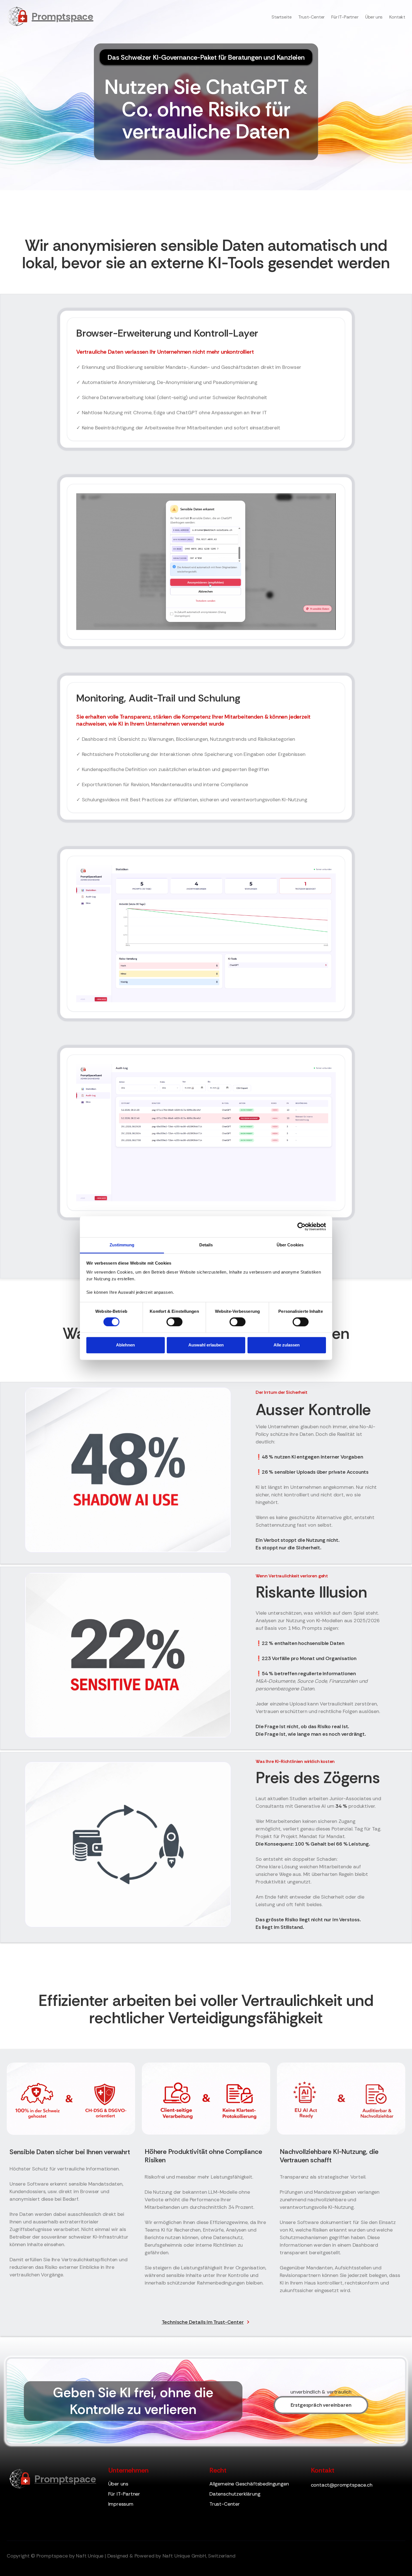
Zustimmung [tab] (122, 1245)
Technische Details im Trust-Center (203, 2322)
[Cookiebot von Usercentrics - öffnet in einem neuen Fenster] (301, 1226)
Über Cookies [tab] (290, 1245)
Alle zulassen (287, 1345)
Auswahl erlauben (206, 1345)
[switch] (174, 1322)
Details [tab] (206, 1245)
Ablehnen (125, 1345)
